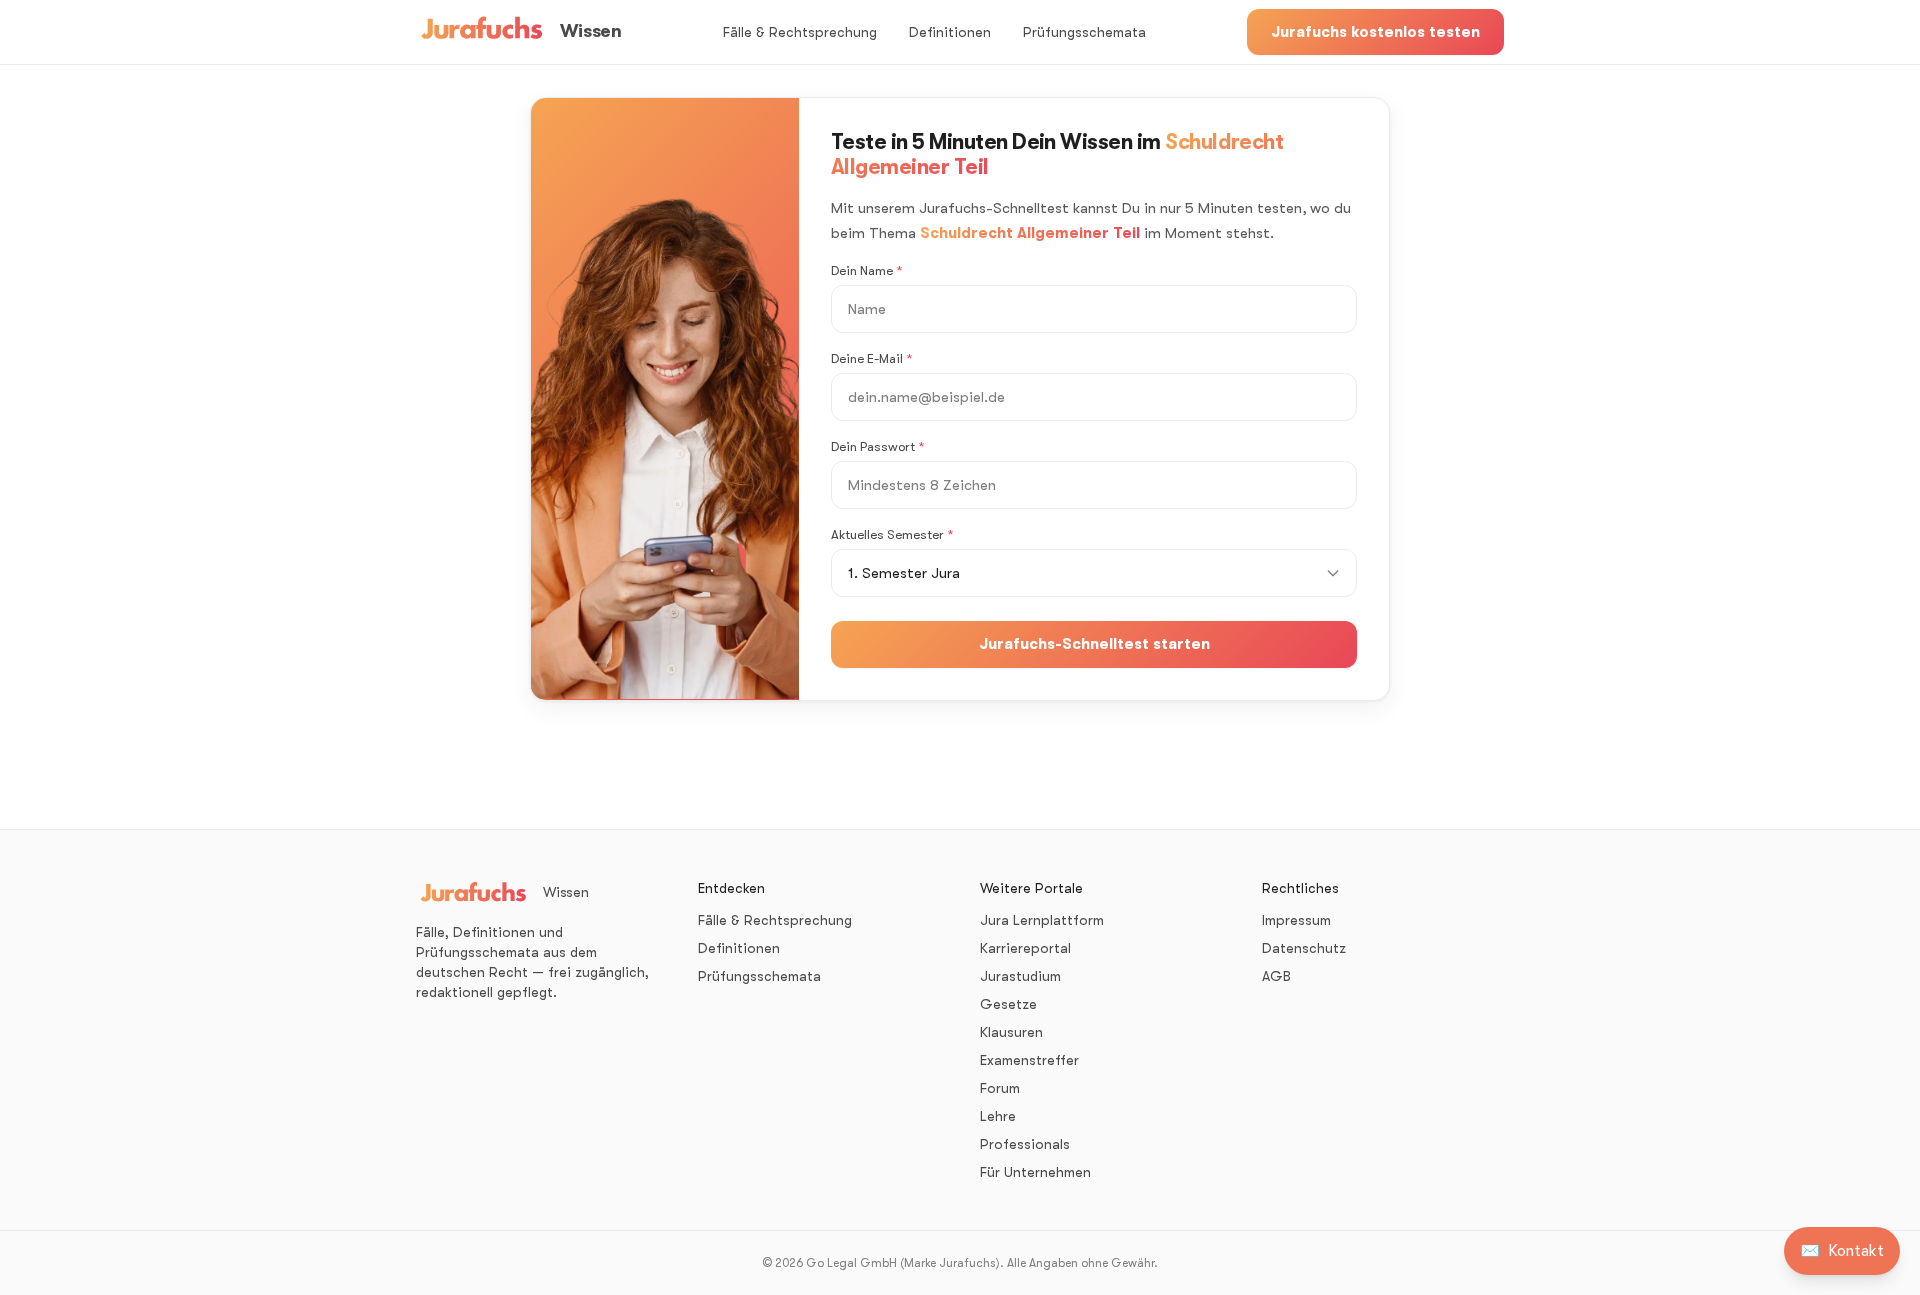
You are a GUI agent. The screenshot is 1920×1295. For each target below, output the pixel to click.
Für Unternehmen (1035, 1172)
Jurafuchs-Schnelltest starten (1094, 644)
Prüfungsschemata (1084, 32)
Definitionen (950, 32)
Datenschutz (1304, 948)
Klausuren (1011, 1032)
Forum (1000, 1088)
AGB (1276, 976)
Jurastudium (1020, 976)
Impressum (1296, 920)
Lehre (998, 1116)
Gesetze (1008, 1004)
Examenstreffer (1029, 1060)
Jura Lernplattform (1042, 920)
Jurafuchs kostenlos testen (1375, 32)
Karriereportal (1025, 948)
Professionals (1025, 1144)
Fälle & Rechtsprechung (800, 32)
